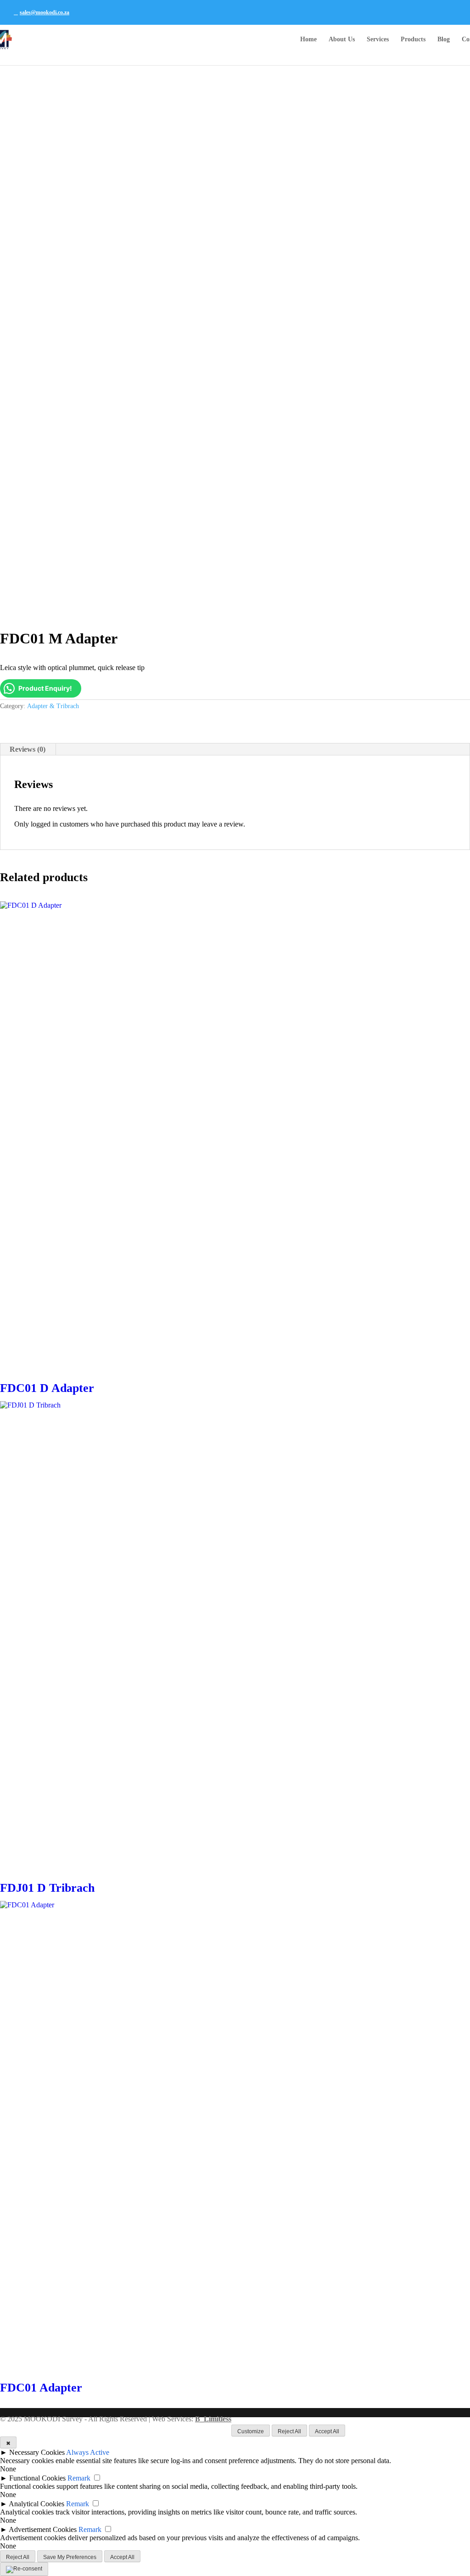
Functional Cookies (37, 2478)
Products (413, 39)
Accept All (327, 2431)
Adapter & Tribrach (53, 706)
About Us (342, 39)
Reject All (289, 2431)
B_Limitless (213, 2419)
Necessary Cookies (37, 2452)
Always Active (88, 2452)
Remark (79, 2478)
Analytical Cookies (36, 2504)
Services (378, 39)
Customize (251, 2431)
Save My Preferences (70, 2557)
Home (308, 39)
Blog (444, 39)
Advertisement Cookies (43, 2529)
